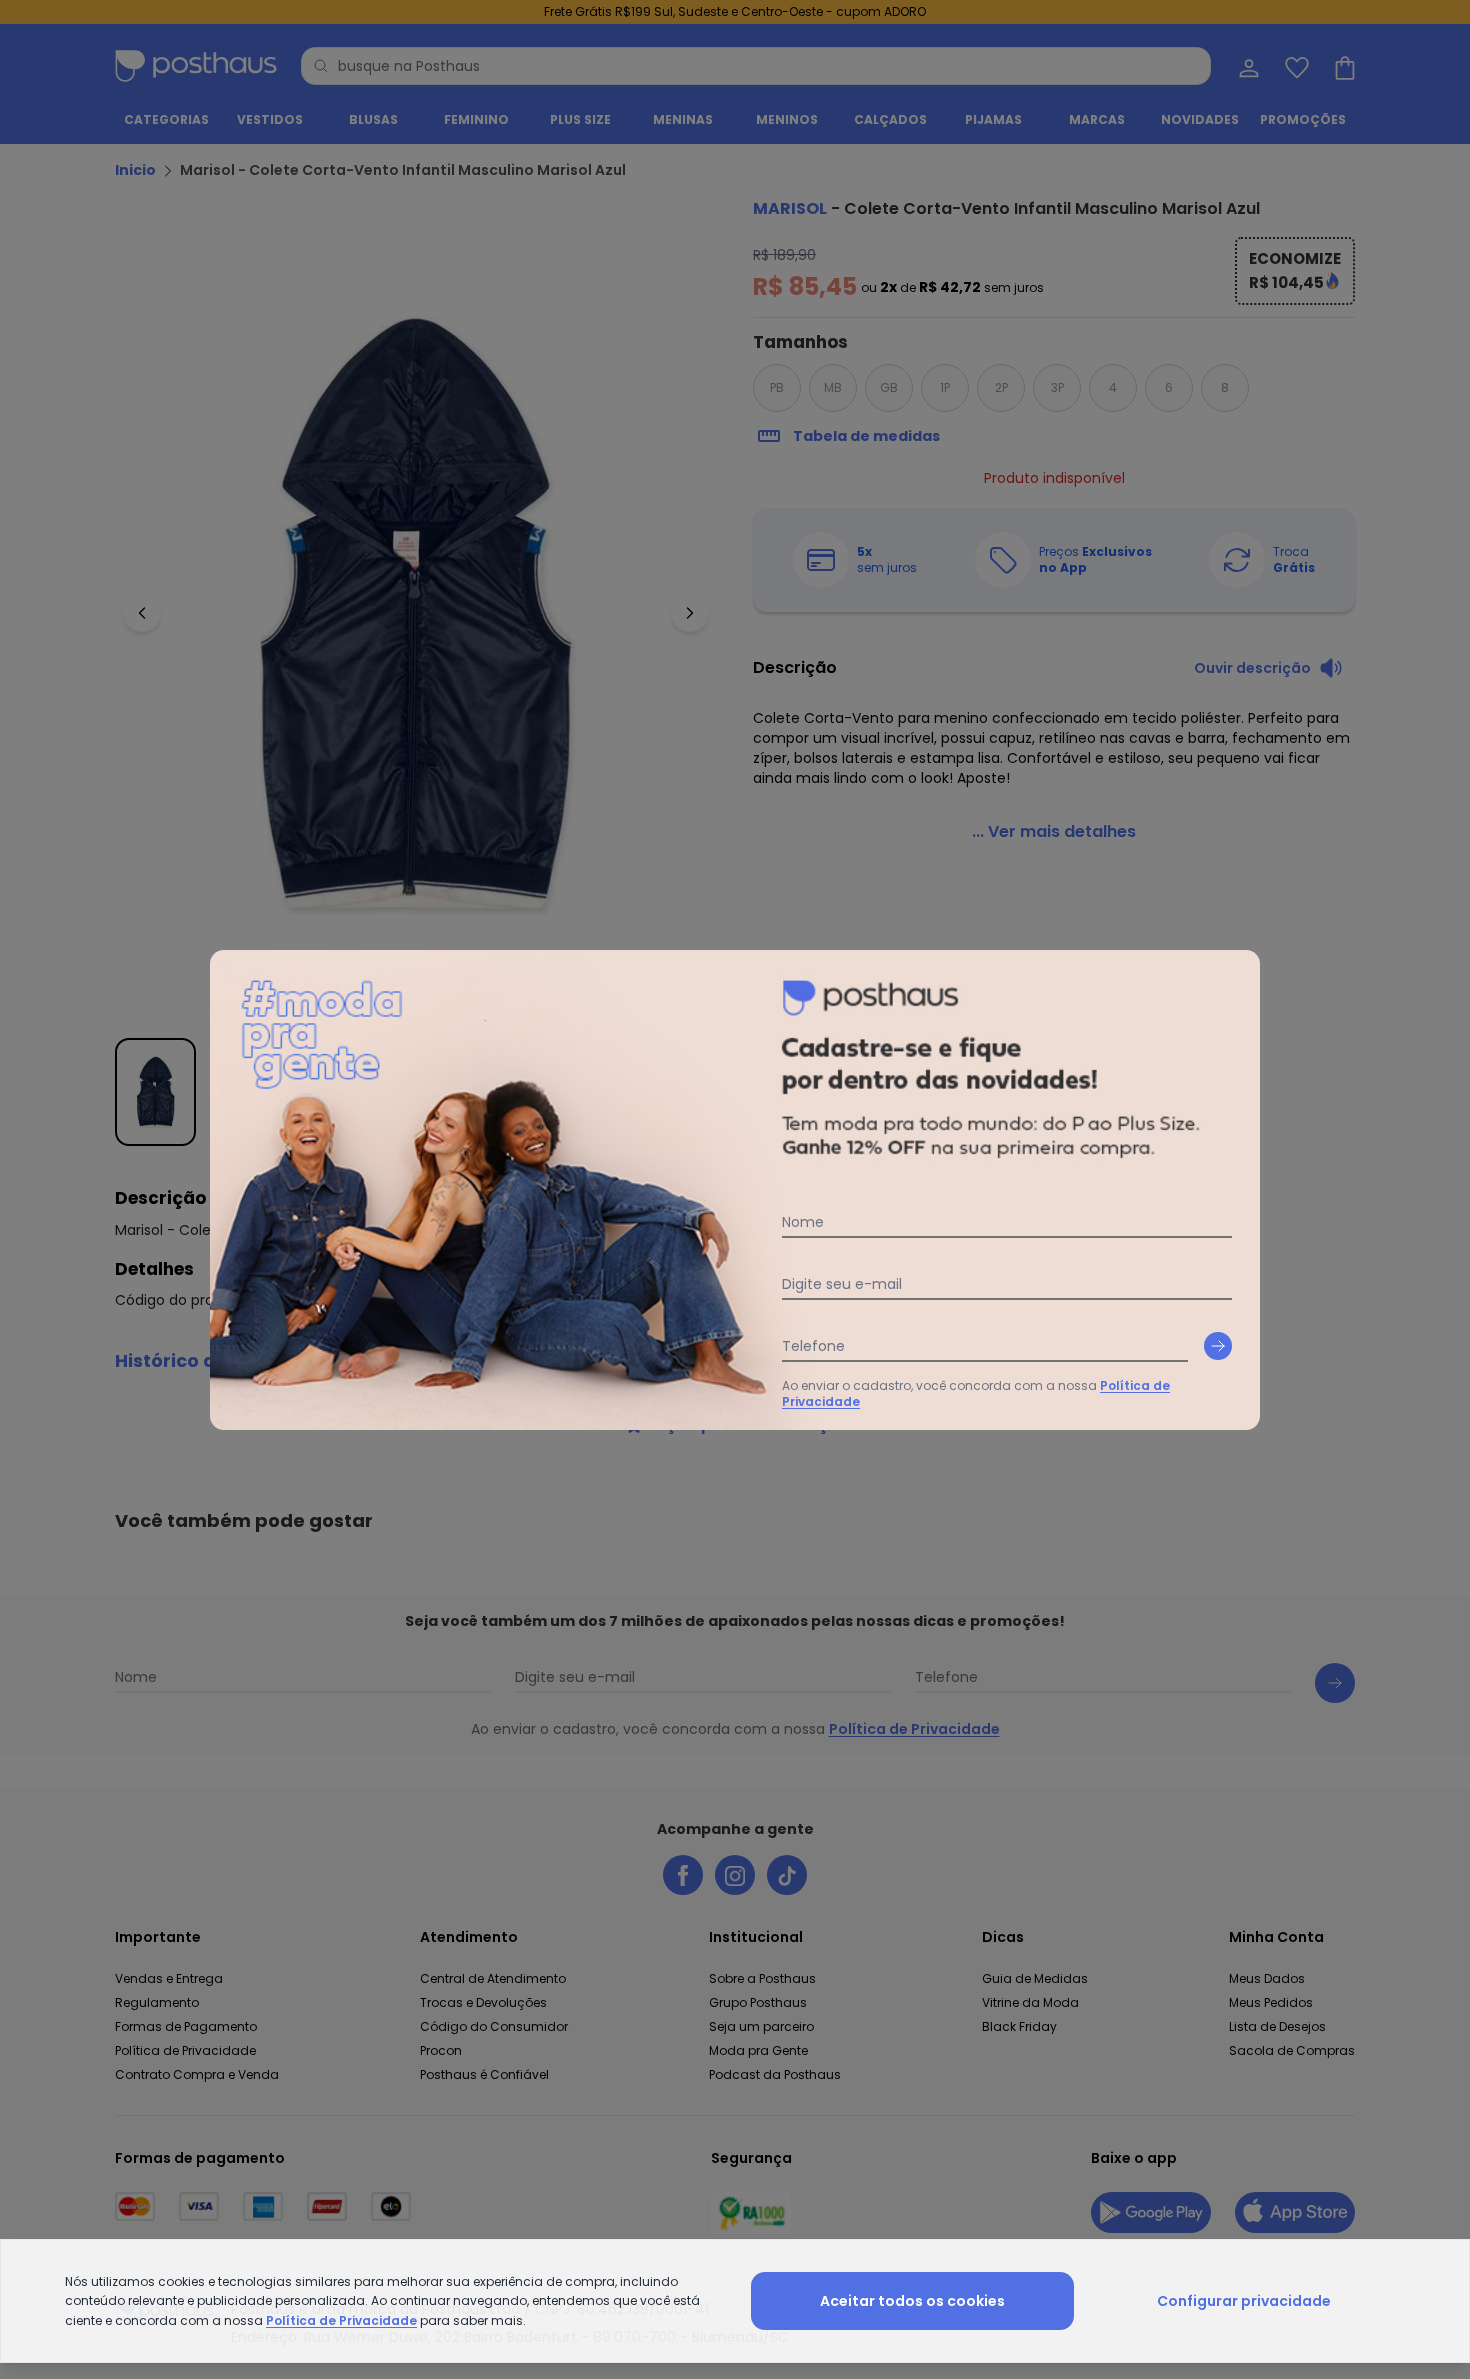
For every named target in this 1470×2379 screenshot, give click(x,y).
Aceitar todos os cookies (912, 2301)
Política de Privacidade (341, 2320)
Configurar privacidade (1244, 2301)
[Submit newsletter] (1218, 1346)
